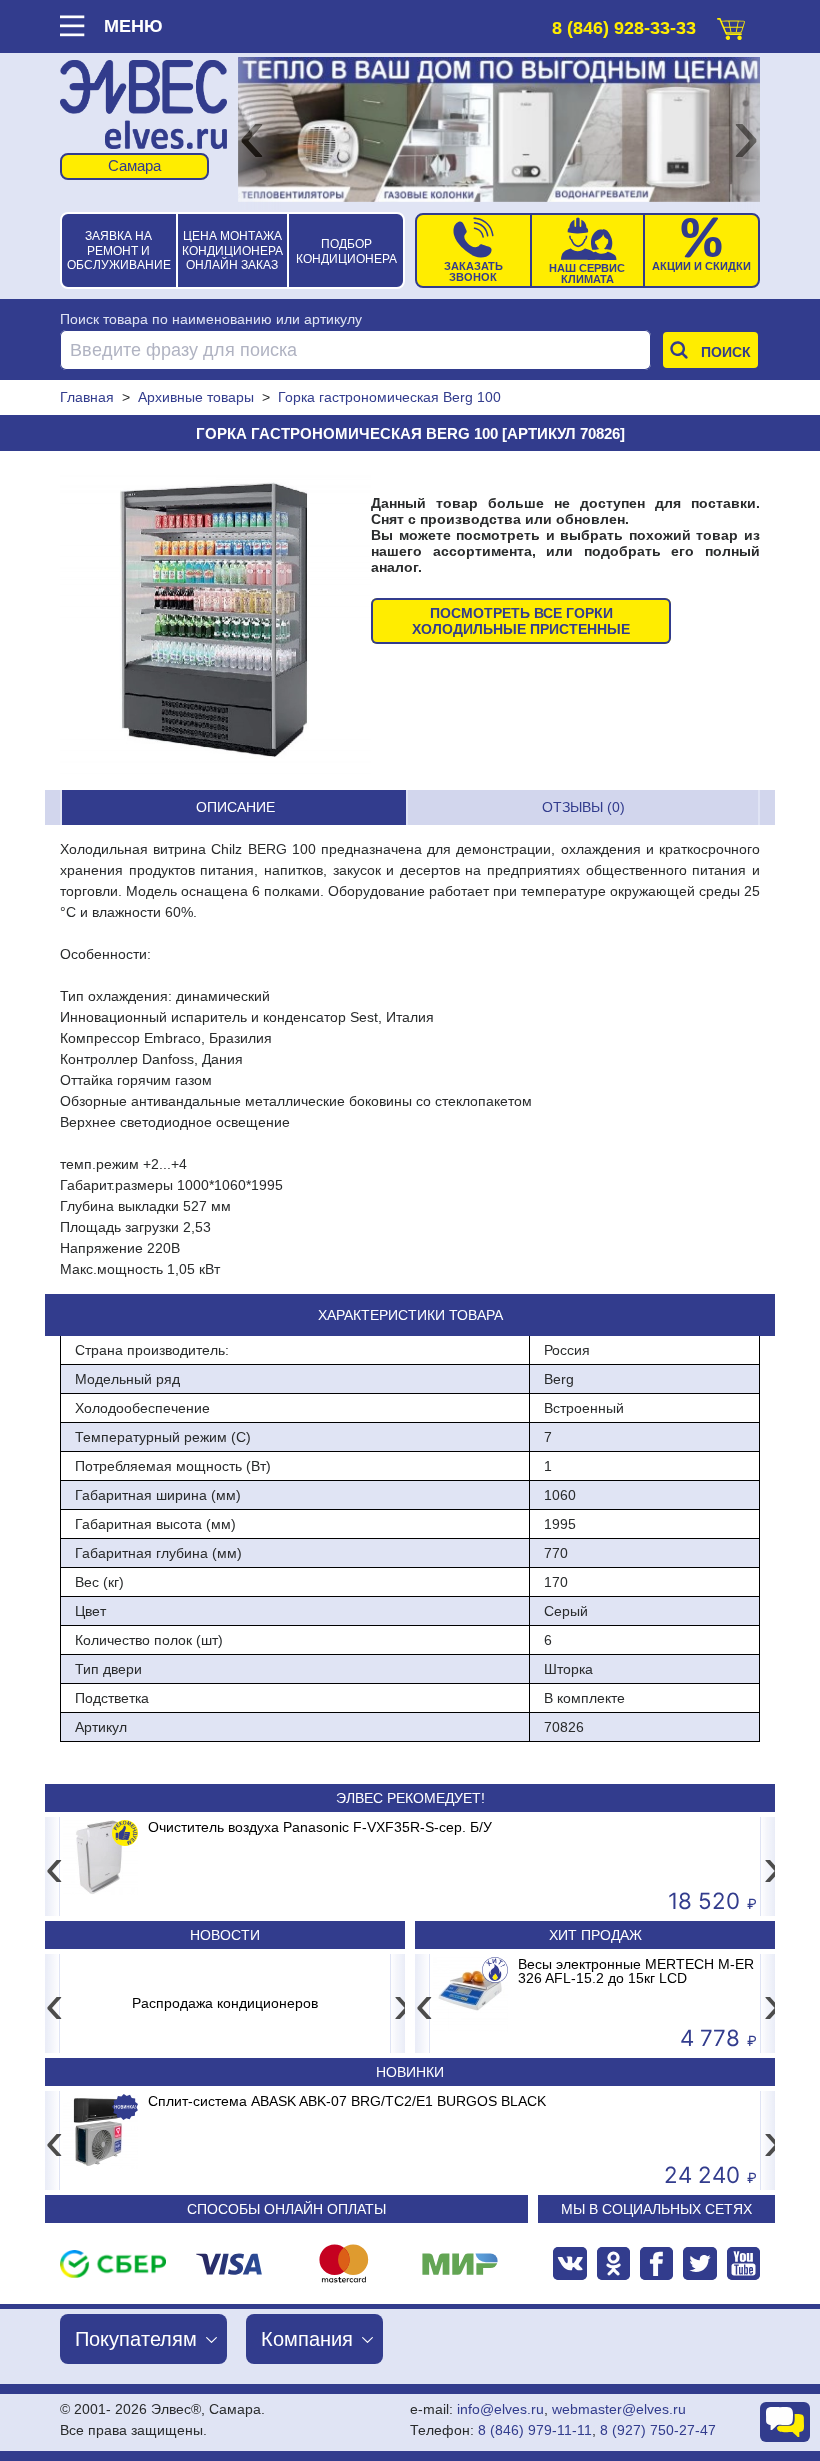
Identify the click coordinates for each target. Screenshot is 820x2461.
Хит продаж (595, 1935)
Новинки (410, 2072)
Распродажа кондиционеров (225, 2003)
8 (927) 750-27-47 (658, 2430)
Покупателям (136, 2339)
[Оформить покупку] (731, 24)
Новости (225, 1935)
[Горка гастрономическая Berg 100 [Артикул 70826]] (215, 620)
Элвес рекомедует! (410, 1798)
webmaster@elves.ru (619, 2409)
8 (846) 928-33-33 (624, 28)
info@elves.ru (500, 2409)
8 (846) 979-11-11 (535, 2430)
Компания (307, 2339)
